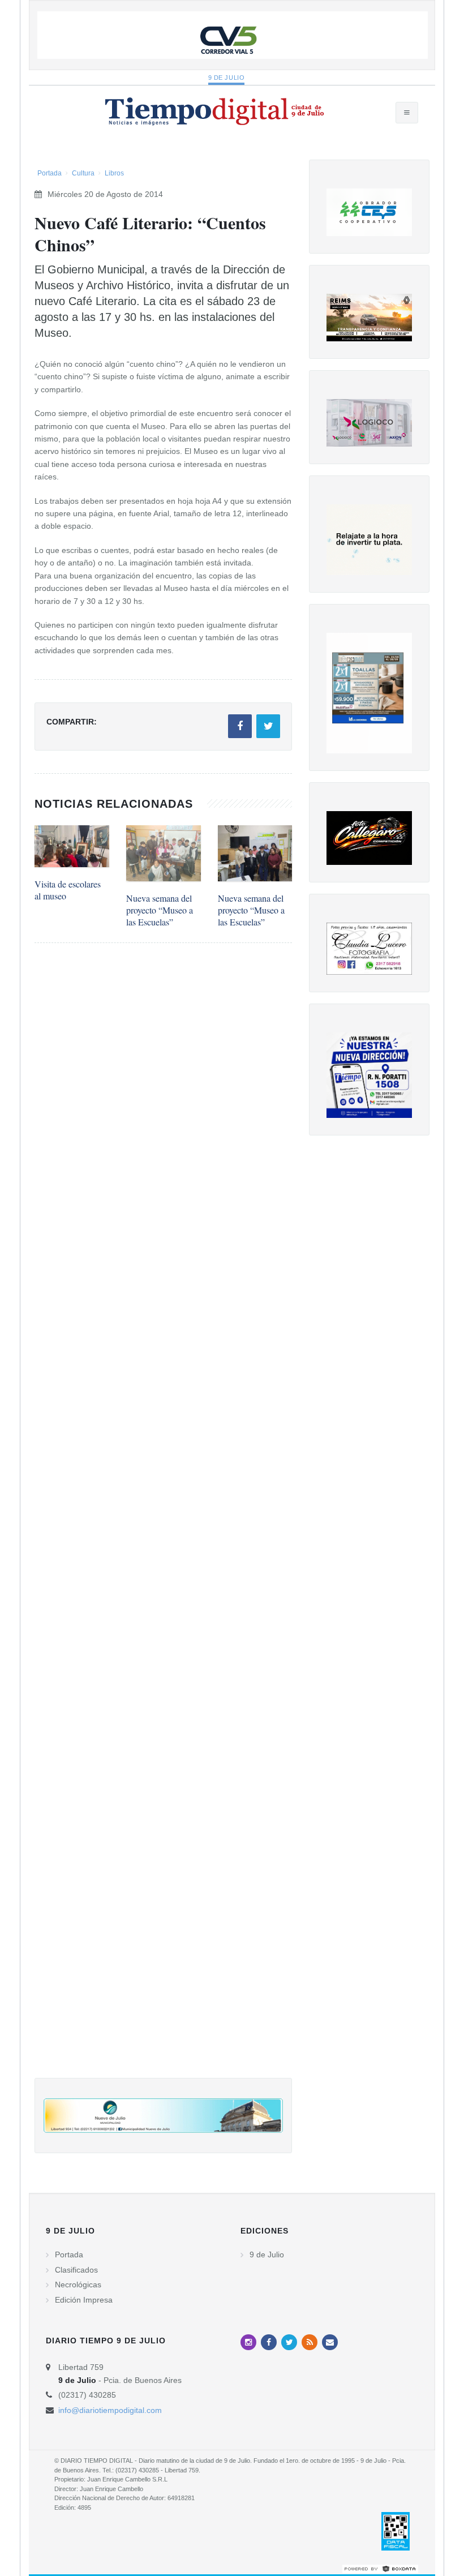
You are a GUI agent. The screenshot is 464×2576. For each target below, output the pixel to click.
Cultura (83, 173)
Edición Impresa (84, 2300)
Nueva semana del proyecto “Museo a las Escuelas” (160, 910)
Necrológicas (78, 2284)
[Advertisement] (163, 1522)
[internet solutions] (380, 2568)
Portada (50, 173)
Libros (114, 173)
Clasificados (76, 2270)
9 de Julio (227, 78)
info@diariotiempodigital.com (110, 2410)
